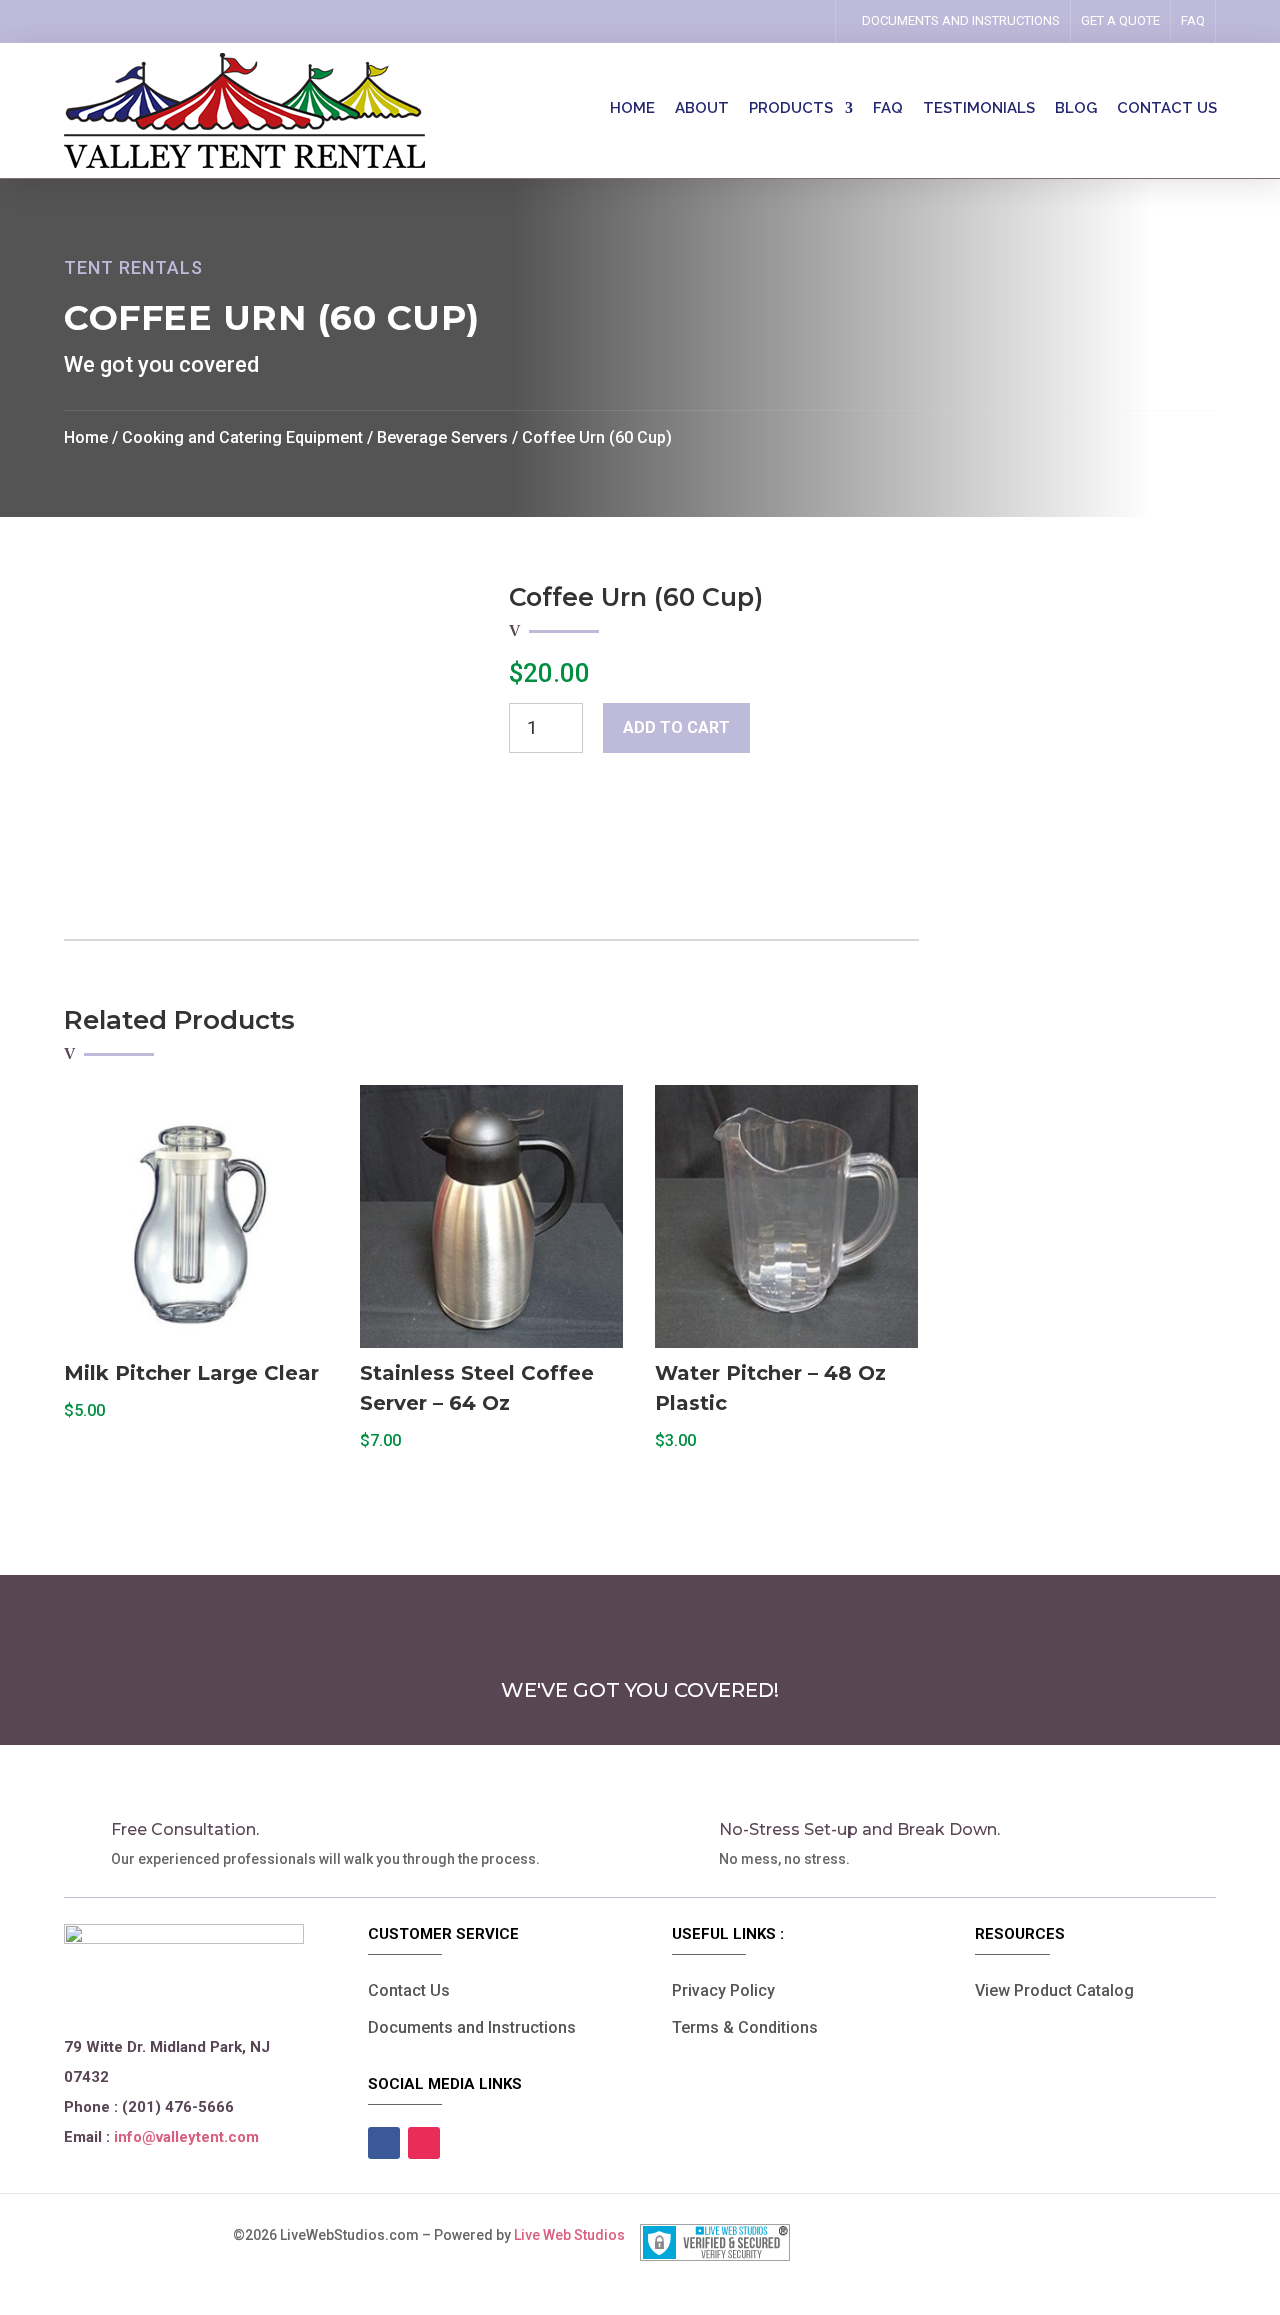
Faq (1193, 20)
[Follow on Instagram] (801, 21)
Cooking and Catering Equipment (242, 437)
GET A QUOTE (1120, 20)
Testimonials (979, 109)
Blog (1076, 109)
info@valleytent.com (186, 2137)
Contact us (1167, 109)
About (702, 109)
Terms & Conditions (745, 2027)
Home (632, 109)
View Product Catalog (1054, 1990)
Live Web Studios (577, 2235)
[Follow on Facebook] (773, 21)
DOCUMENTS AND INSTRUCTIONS (961, 20)
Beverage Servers (442, 437)
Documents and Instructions (472, 2027)
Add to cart (676, 727)
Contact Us (409, 1990)
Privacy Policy (723, 1990)
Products (791, 109)
